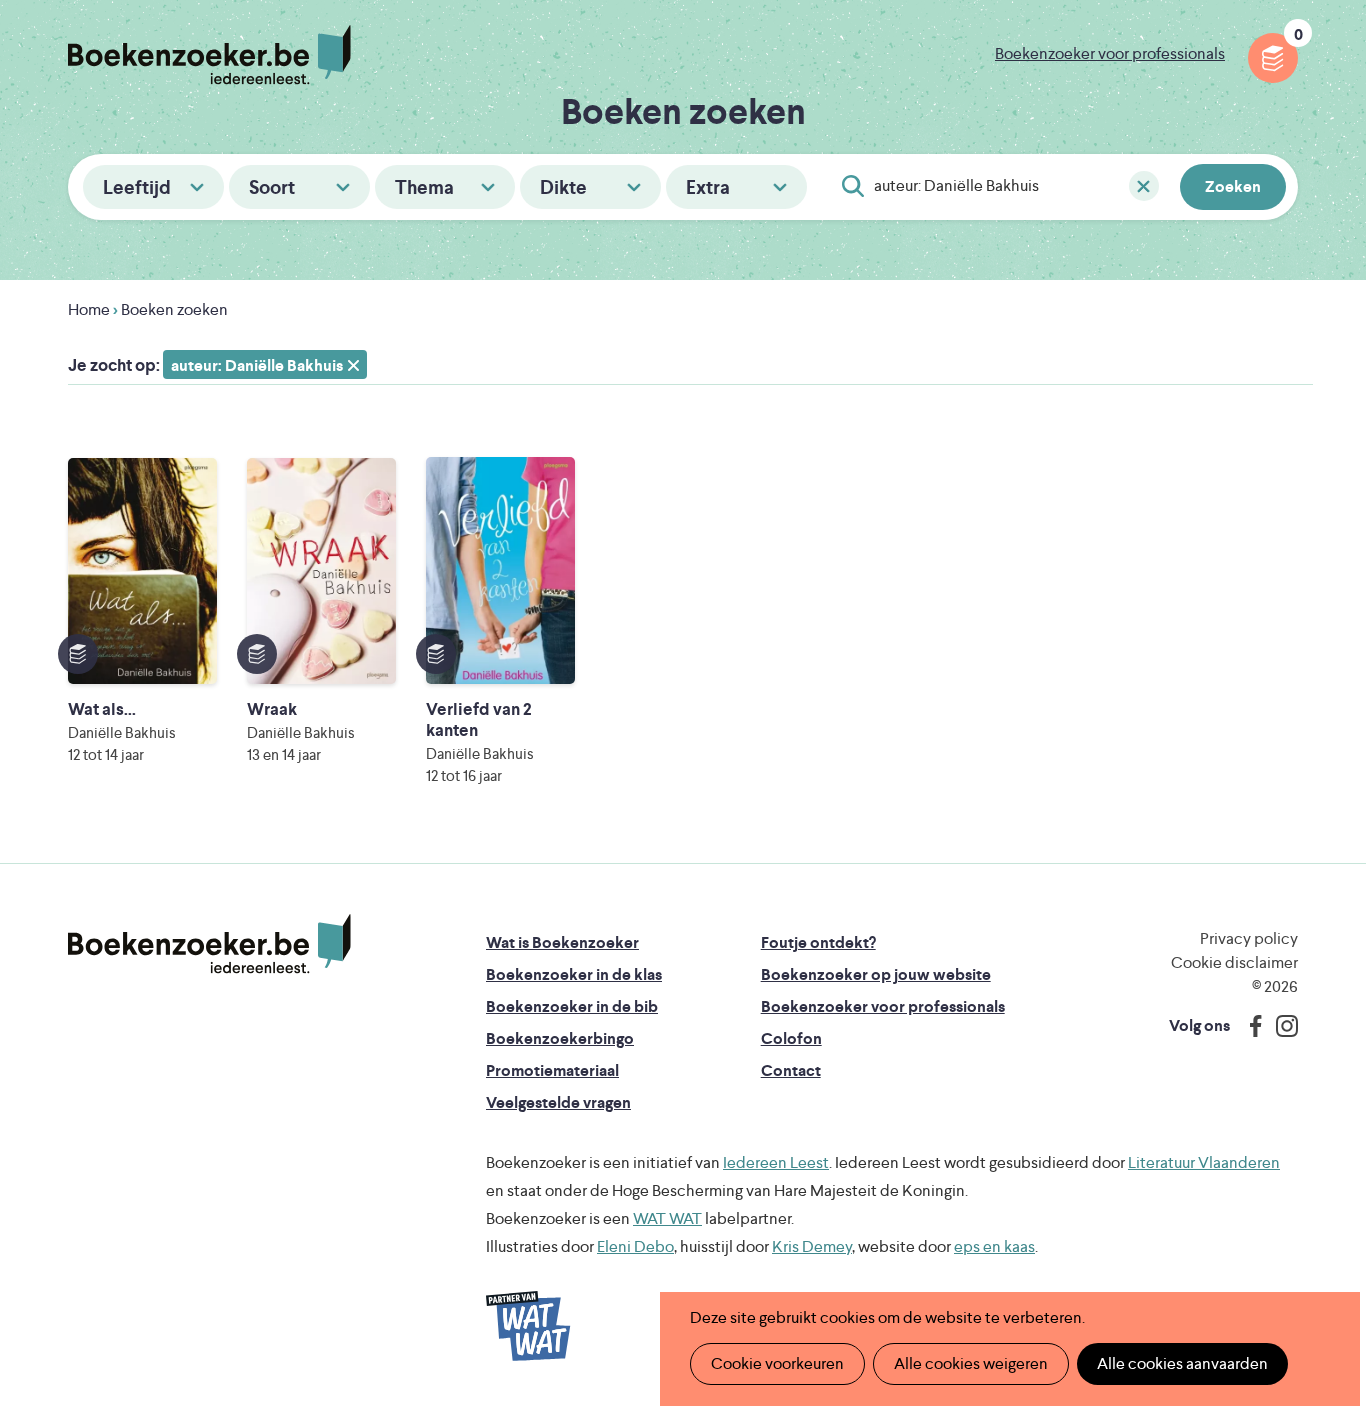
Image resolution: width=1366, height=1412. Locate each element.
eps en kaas (994, 1246)
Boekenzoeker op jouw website (876, 974)
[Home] (209, 944)
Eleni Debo (635, 1246)
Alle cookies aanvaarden (1182, 1363)
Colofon (791, 1038)
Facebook (1251, 1026)
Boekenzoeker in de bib (572, 1006)
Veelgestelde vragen (558, 1102)
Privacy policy (1249, 938)
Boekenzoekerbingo (560, 1038)
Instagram (1280, 1026)
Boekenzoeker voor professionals (1110, 53)
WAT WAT (667, 1218)
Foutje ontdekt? (818, 942)
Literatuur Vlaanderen (1204, 1162)
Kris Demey (812, 1246)
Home (89, 309)
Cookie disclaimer (1234, 962)
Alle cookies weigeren (971, 1363)
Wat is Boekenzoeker (562, 942)
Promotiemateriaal (552, 1070)
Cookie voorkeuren (777, 1363)
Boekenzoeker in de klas (574, 974)
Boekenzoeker (209, 55)
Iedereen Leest (776, 1162)
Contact (791, 1070)
